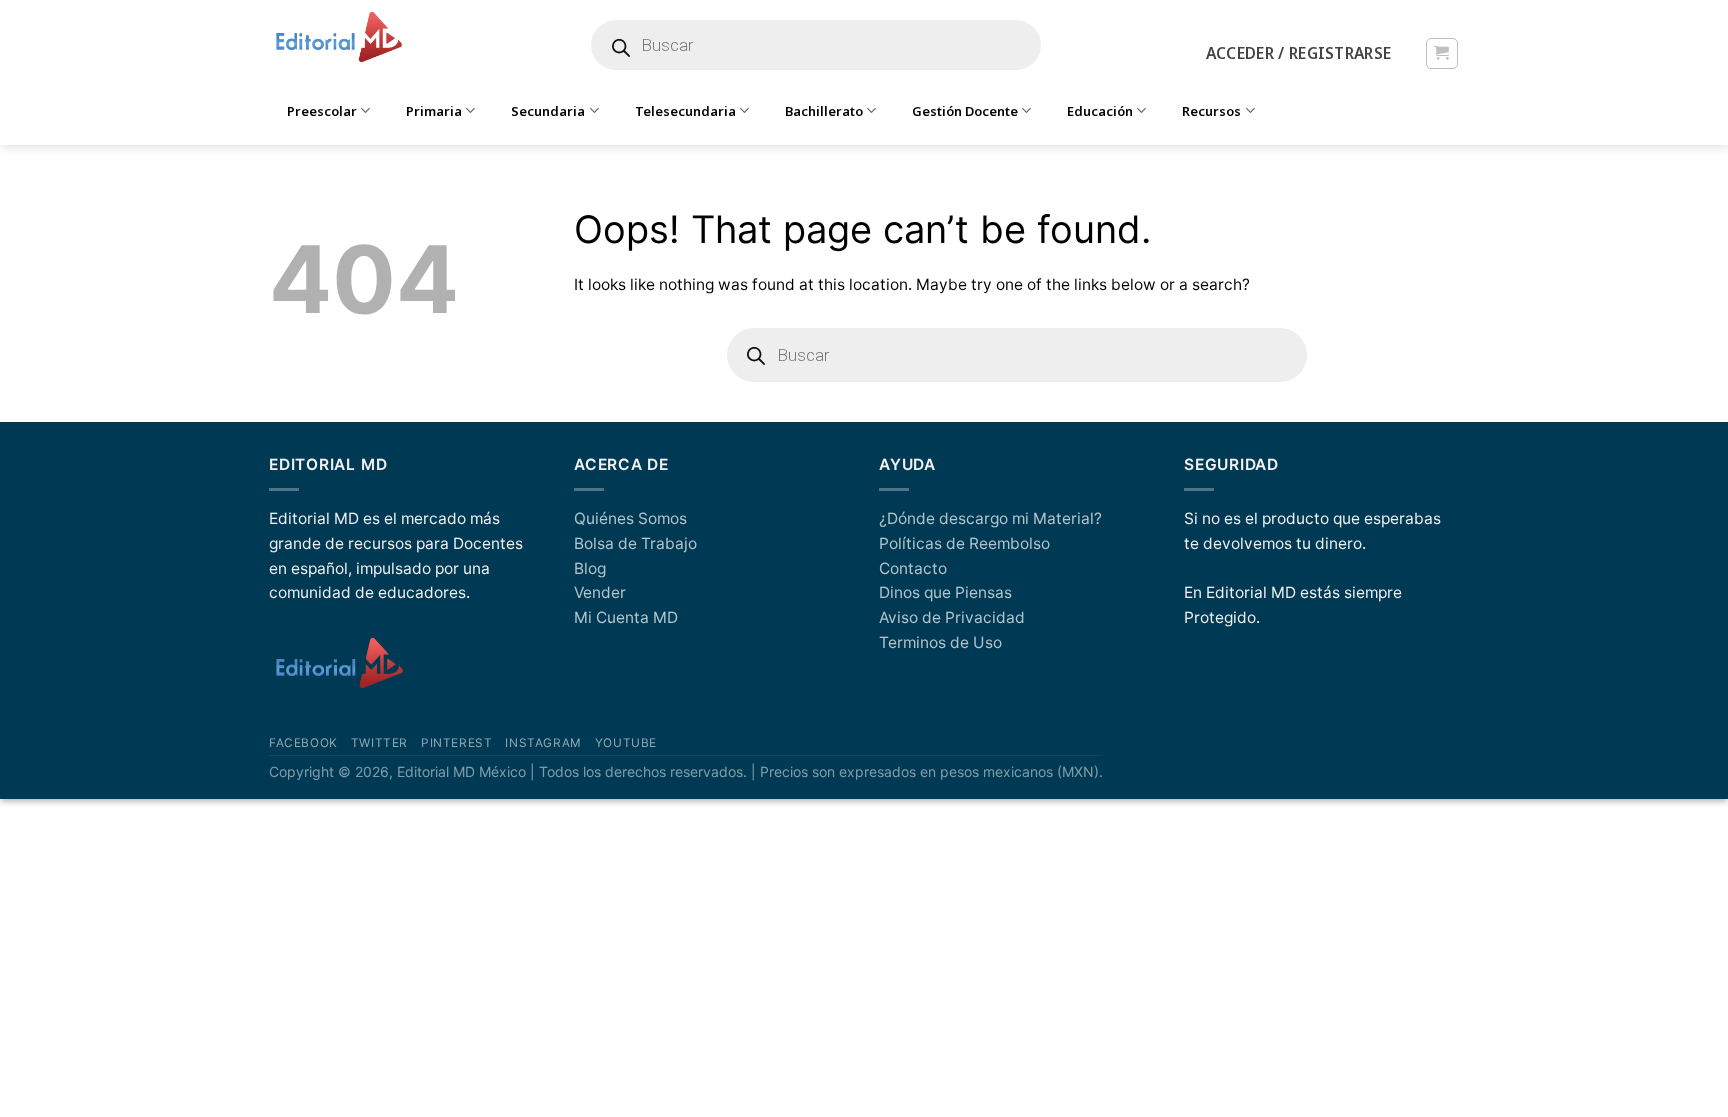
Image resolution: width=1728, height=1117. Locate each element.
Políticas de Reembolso (964, 543)
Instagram (543, 743)
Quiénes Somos (630, 518)
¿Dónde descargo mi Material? (990, 518)
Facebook (303, 743)
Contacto (913, 568)
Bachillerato (824, 111)
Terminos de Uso (940, 642)
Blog (590, 568)
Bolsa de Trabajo (635, 543)
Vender (600, 592)
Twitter (379, 743)
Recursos (1211, 111)
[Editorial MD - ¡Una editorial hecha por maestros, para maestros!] (338, 38)
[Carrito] (1441, 53)
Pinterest (456, 743)
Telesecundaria (685, 111)
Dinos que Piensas (945, 592)
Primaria (434, 111)
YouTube (626, 743)
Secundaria (548, 111)
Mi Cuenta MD (626, 617)
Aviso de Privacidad (952, 617)
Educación (1100, 111)
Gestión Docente (965, 111)
